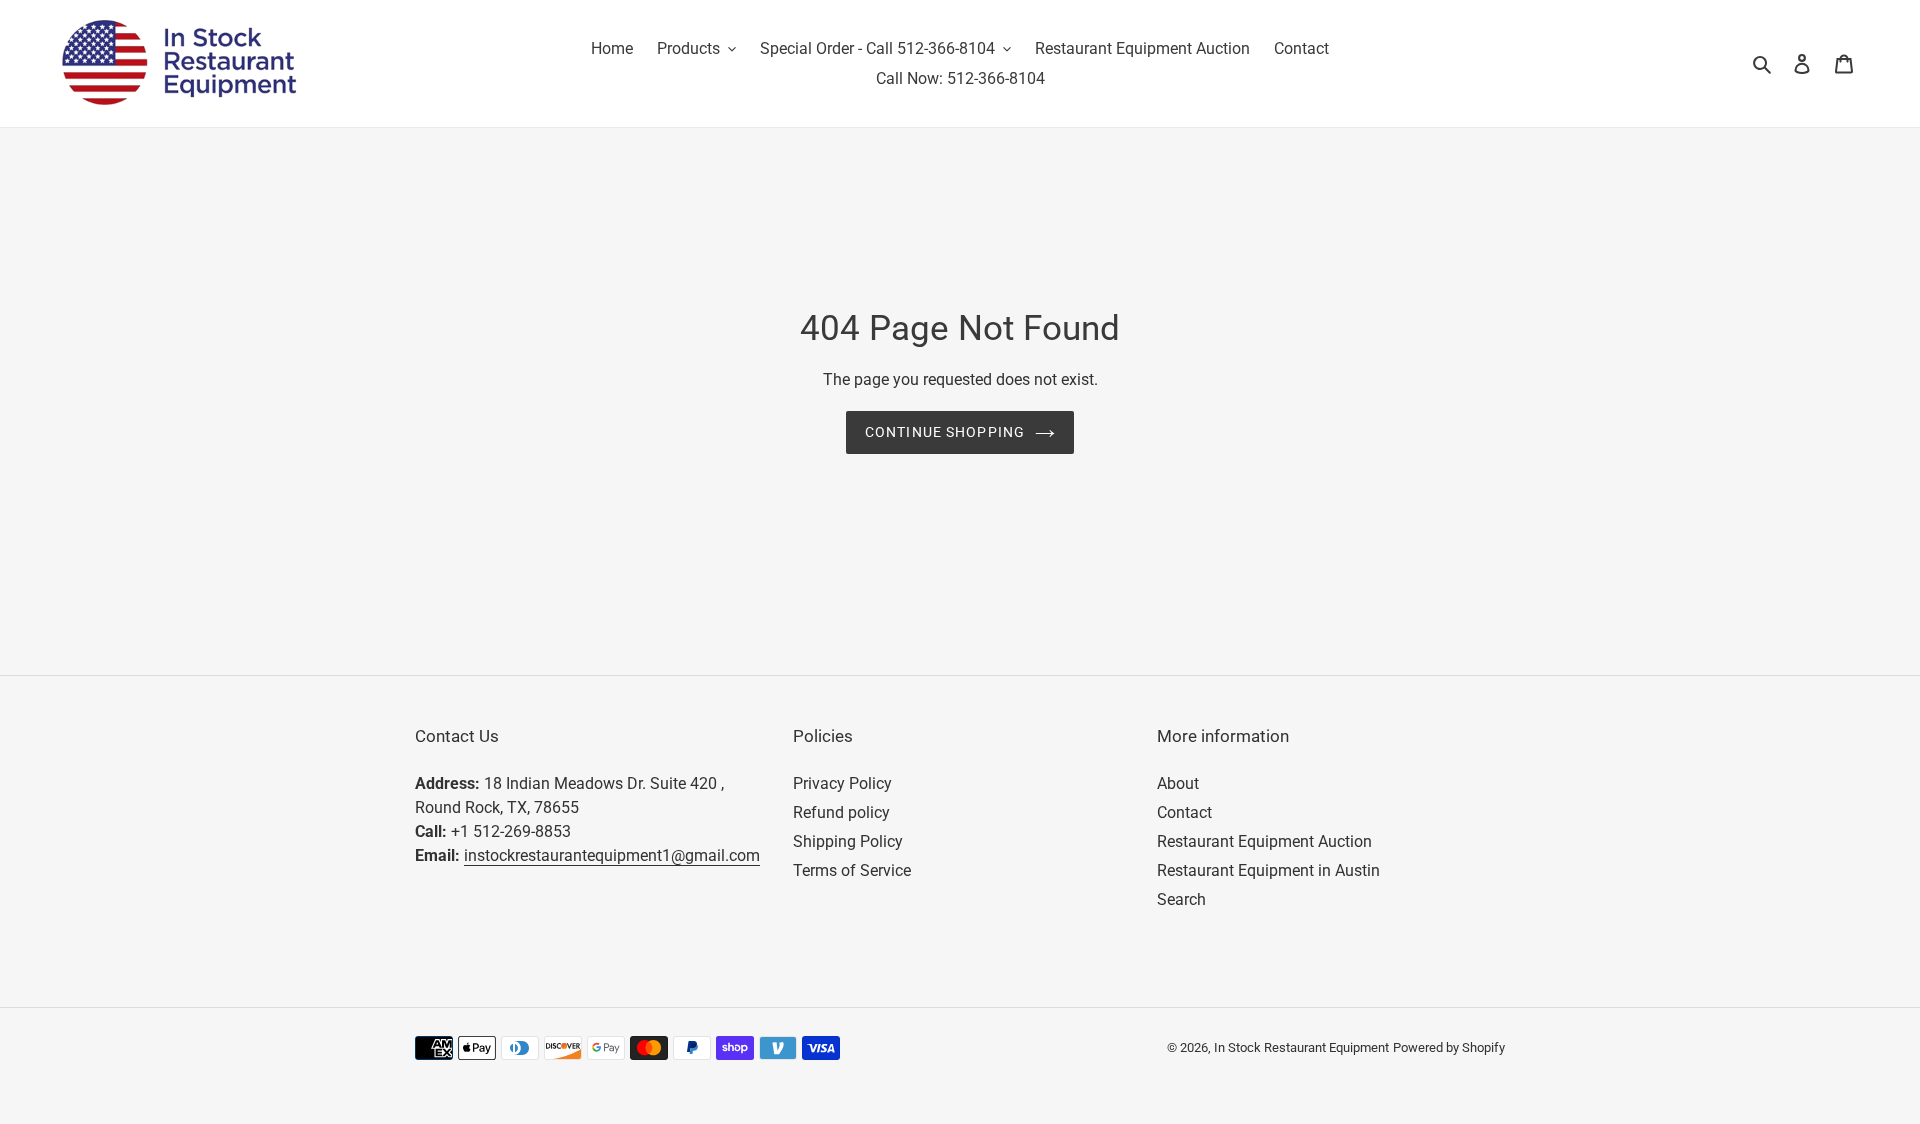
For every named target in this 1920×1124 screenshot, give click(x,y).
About (1178, 783)
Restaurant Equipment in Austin (1268, 870)
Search (1181, 899)
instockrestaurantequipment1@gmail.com (612, 855)
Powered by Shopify (1449, 1047)
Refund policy (841, 812)
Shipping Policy (848, 841)
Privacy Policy (842, 783)
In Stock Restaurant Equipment (1301, 1047)
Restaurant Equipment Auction (1264, 841)
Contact (1184, 812)
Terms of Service (852, 870)
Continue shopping (945, 432)
